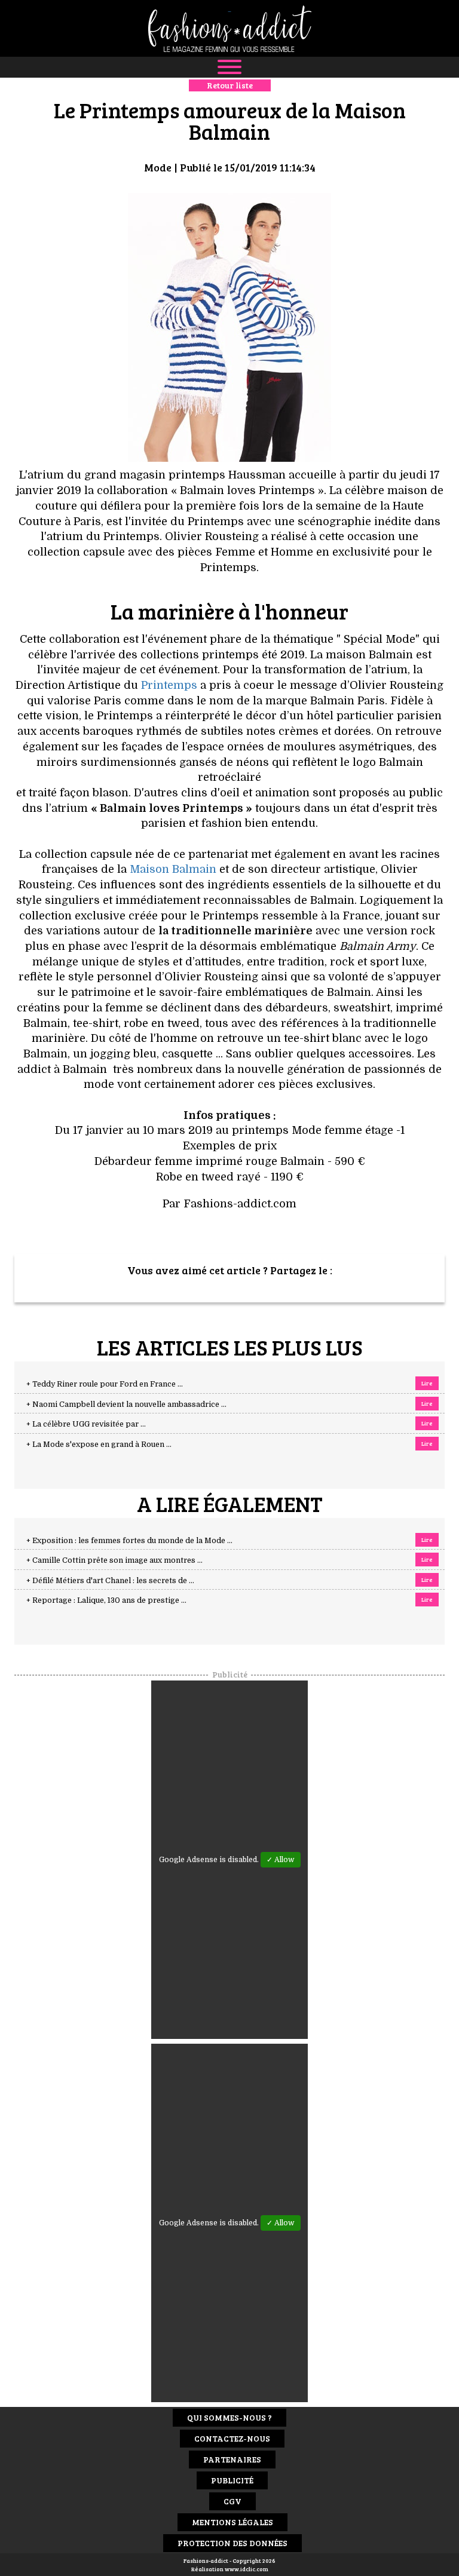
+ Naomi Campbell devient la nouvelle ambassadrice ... (126, 1404)
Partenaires (232, 2459)
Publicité (232, 2480)
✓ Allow (281, 1860)
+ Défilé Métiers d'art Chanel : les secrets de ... (110, 1581)
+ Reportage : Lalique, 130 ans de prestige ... (106, 1600)
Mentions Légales (232, 2522)
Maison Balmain (173, 869)
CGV (232, 2501)
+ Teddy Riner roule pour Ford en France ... (105, 1384)
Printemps (169, 685)
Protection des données (232, 2543)
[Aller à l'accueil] (229, 28)
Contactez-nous (232, 2438)
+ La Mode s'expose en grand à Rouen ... (99, 1445)
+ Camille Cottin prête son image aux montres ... (114, 1560)
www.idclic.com (247, 2569)
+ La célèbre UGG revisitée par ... (86, 1424)
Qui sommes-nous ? (229, 2417)
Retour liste (230, 85)
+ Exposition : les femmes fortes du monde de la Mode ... (129, 1541)
